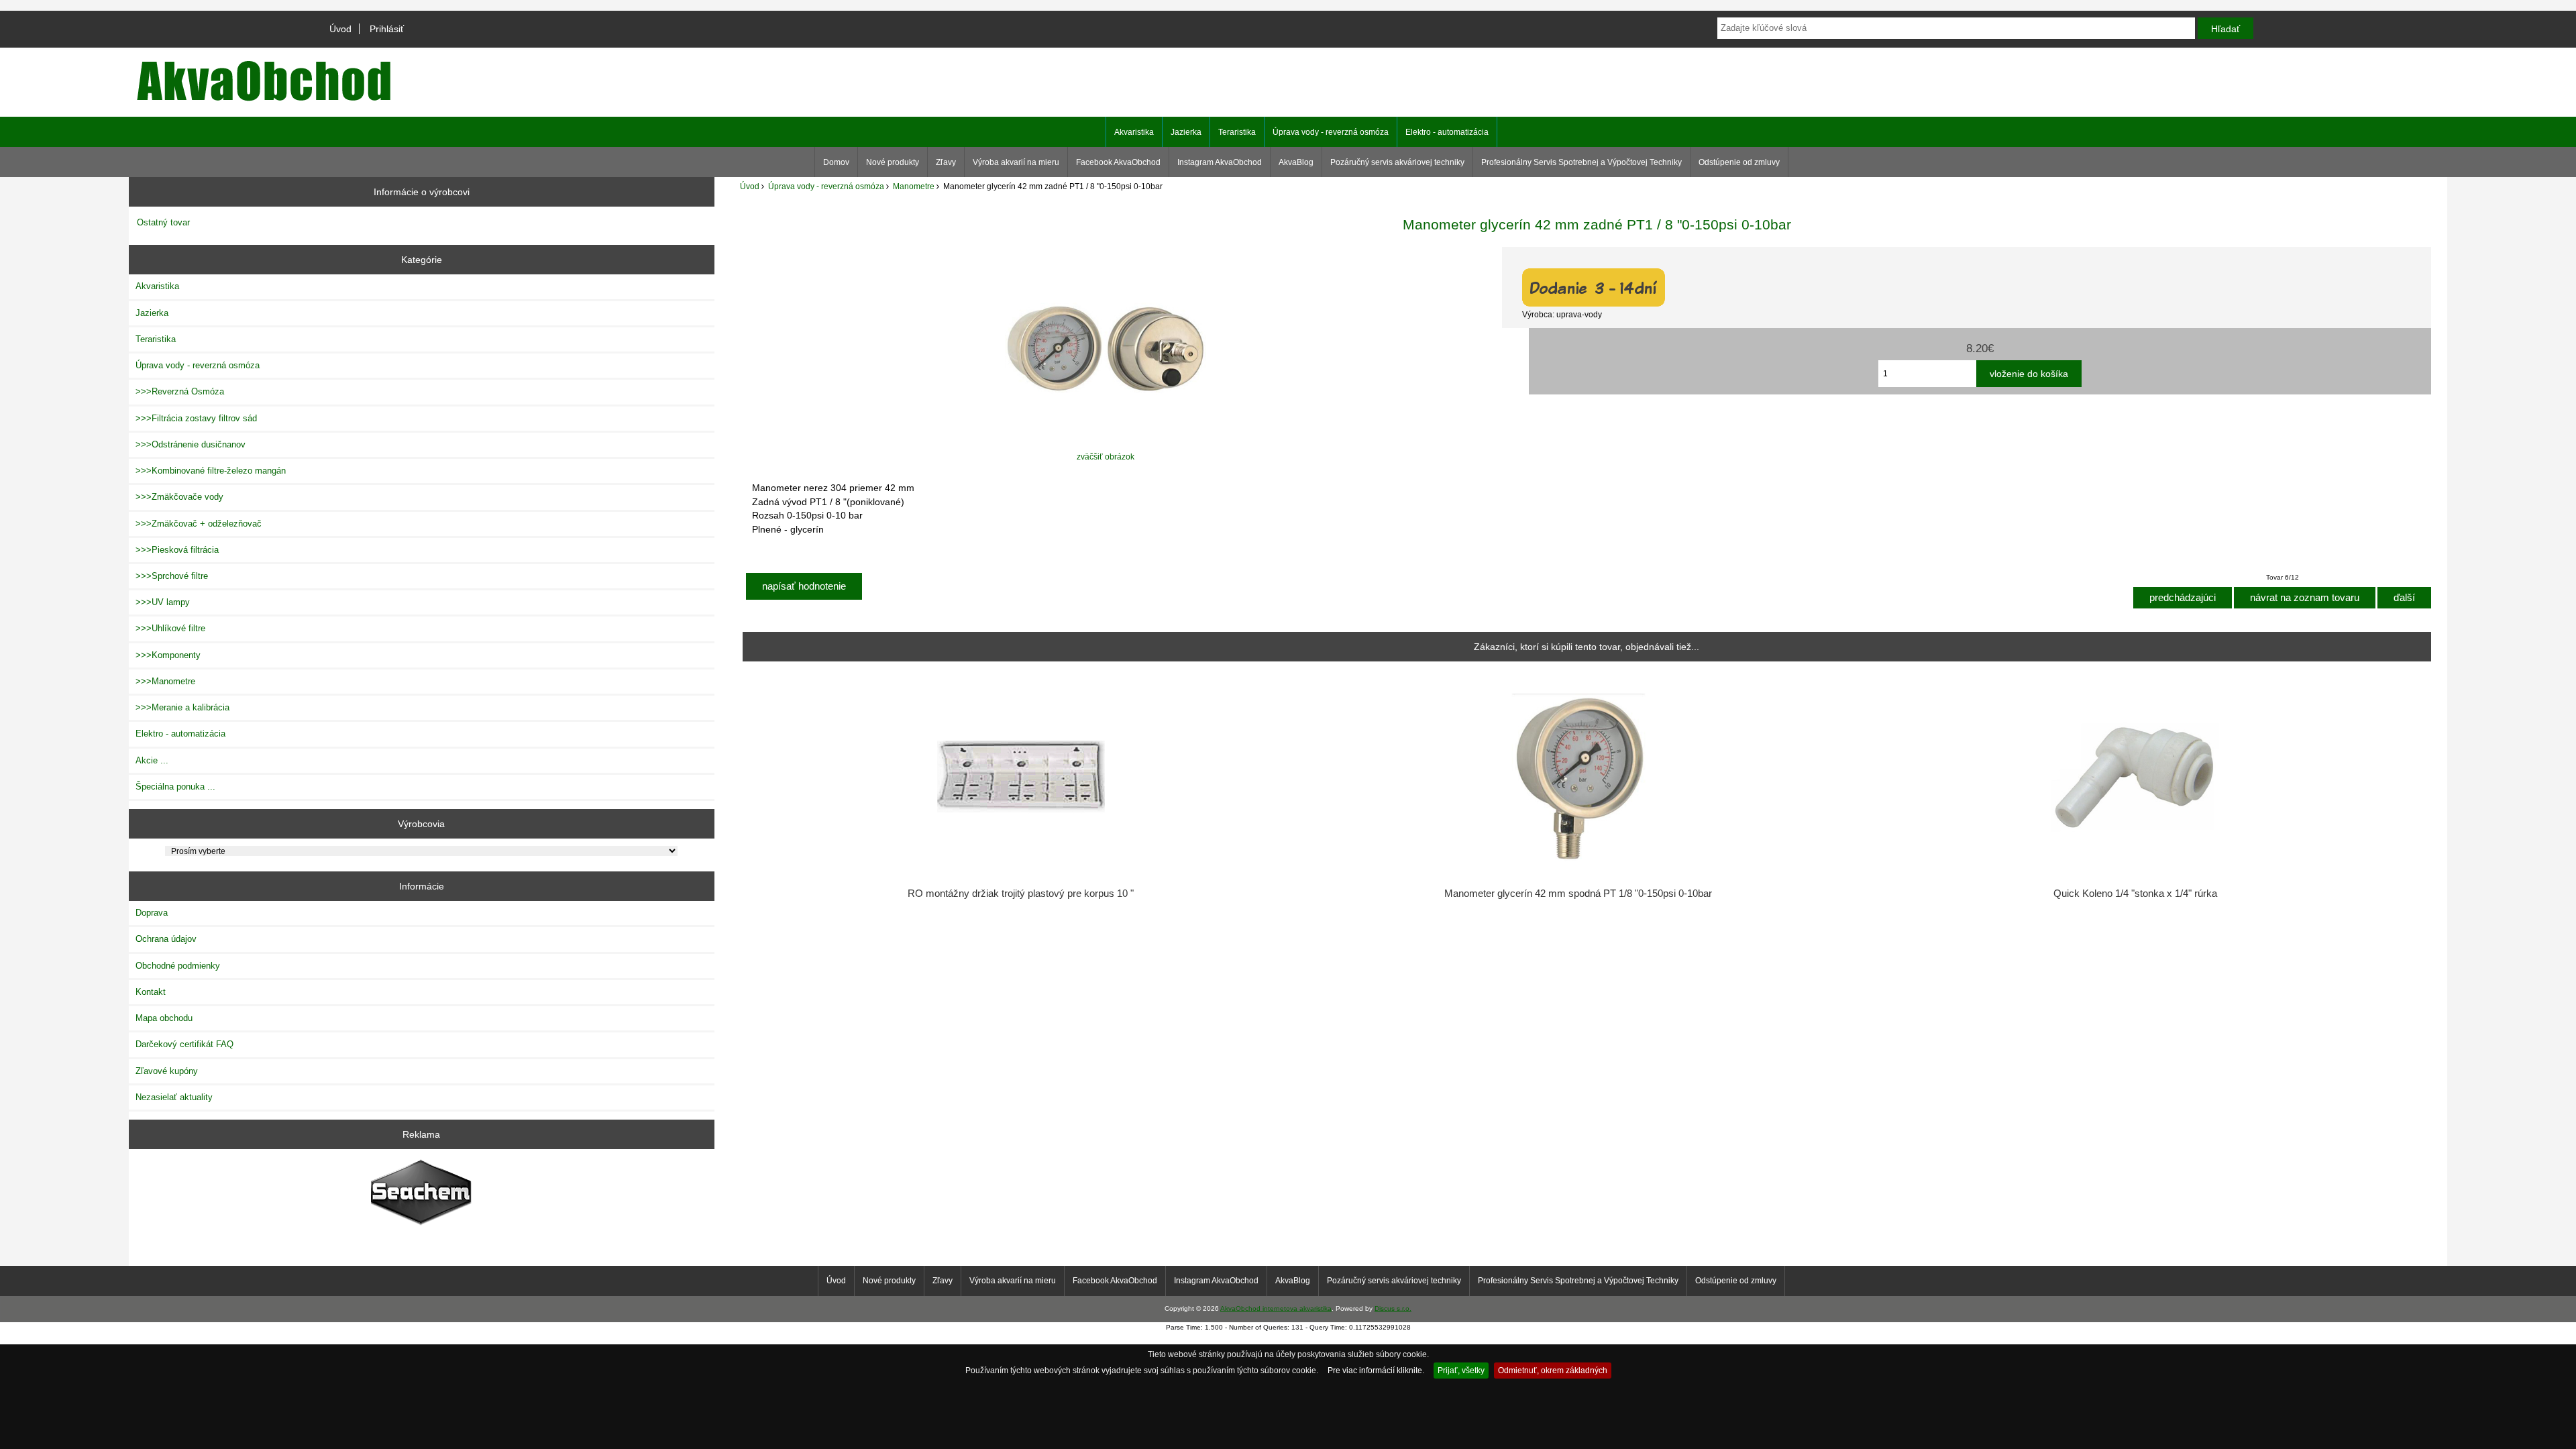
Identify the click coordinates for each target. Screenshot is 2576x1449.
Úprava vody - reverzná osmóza (826, 186)
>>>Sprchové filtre (172, 576)
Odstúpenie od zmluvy (1739, 162)
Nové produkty (893, 162)
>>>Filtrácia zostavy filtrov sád (196, 418)
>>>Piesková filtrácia (177, 550)
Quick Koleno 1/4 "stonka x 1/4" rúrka (2135, 894)
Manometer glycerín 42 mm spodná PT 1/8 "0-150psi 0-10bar (1578, 894)
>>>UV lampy (163, 602)
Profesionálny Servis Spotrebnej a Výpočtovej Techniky (1581, 162)
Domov (836, 162)
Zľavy (946, 162)
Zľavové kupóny (167, 1071)
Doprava (152, 913)
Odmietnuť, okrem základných (1553, 1370)
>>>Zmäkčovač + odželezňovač (199, 524)
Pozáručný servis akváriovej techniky (1397, 162)
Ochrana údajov (166, 939)
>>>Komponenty (168, 655)
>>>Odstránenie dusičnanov (191, 444)
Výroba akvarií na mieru (1016, 162)
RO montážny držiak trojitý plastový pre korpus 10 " (1021, 894)
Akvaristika (1134, 132)
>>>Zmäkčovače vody (179, 497)
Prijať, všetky (1461, 1370)
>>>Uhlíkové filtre (170, 628)
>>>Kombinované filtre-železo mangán (211, 471)
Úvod (340, 29)
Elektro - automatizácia (1447, 132)
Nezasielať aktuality (174, 1097)
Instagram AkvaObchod (1220, 162)
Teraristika (1237, 132)
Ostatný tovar (163, 222)
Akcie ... (152, 760)
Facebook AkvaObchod (1118, 162)
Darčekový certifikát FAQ (184, 1044)
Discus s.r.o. (1393, 1308)
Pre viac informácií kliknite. (1376, 1370)
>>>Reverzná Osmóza (180, 391)
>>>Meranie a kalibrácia (182, 707)
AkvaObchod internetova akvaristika (1276, 1308)
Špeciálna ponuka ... (175, 787)
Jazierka (1186, 132)
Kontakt (151, 992)
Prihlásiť (387, 29)
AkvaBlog (1296, 162)
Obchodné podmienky (178, 966)
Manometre (914, 186)
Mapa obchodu (164, 1018)
